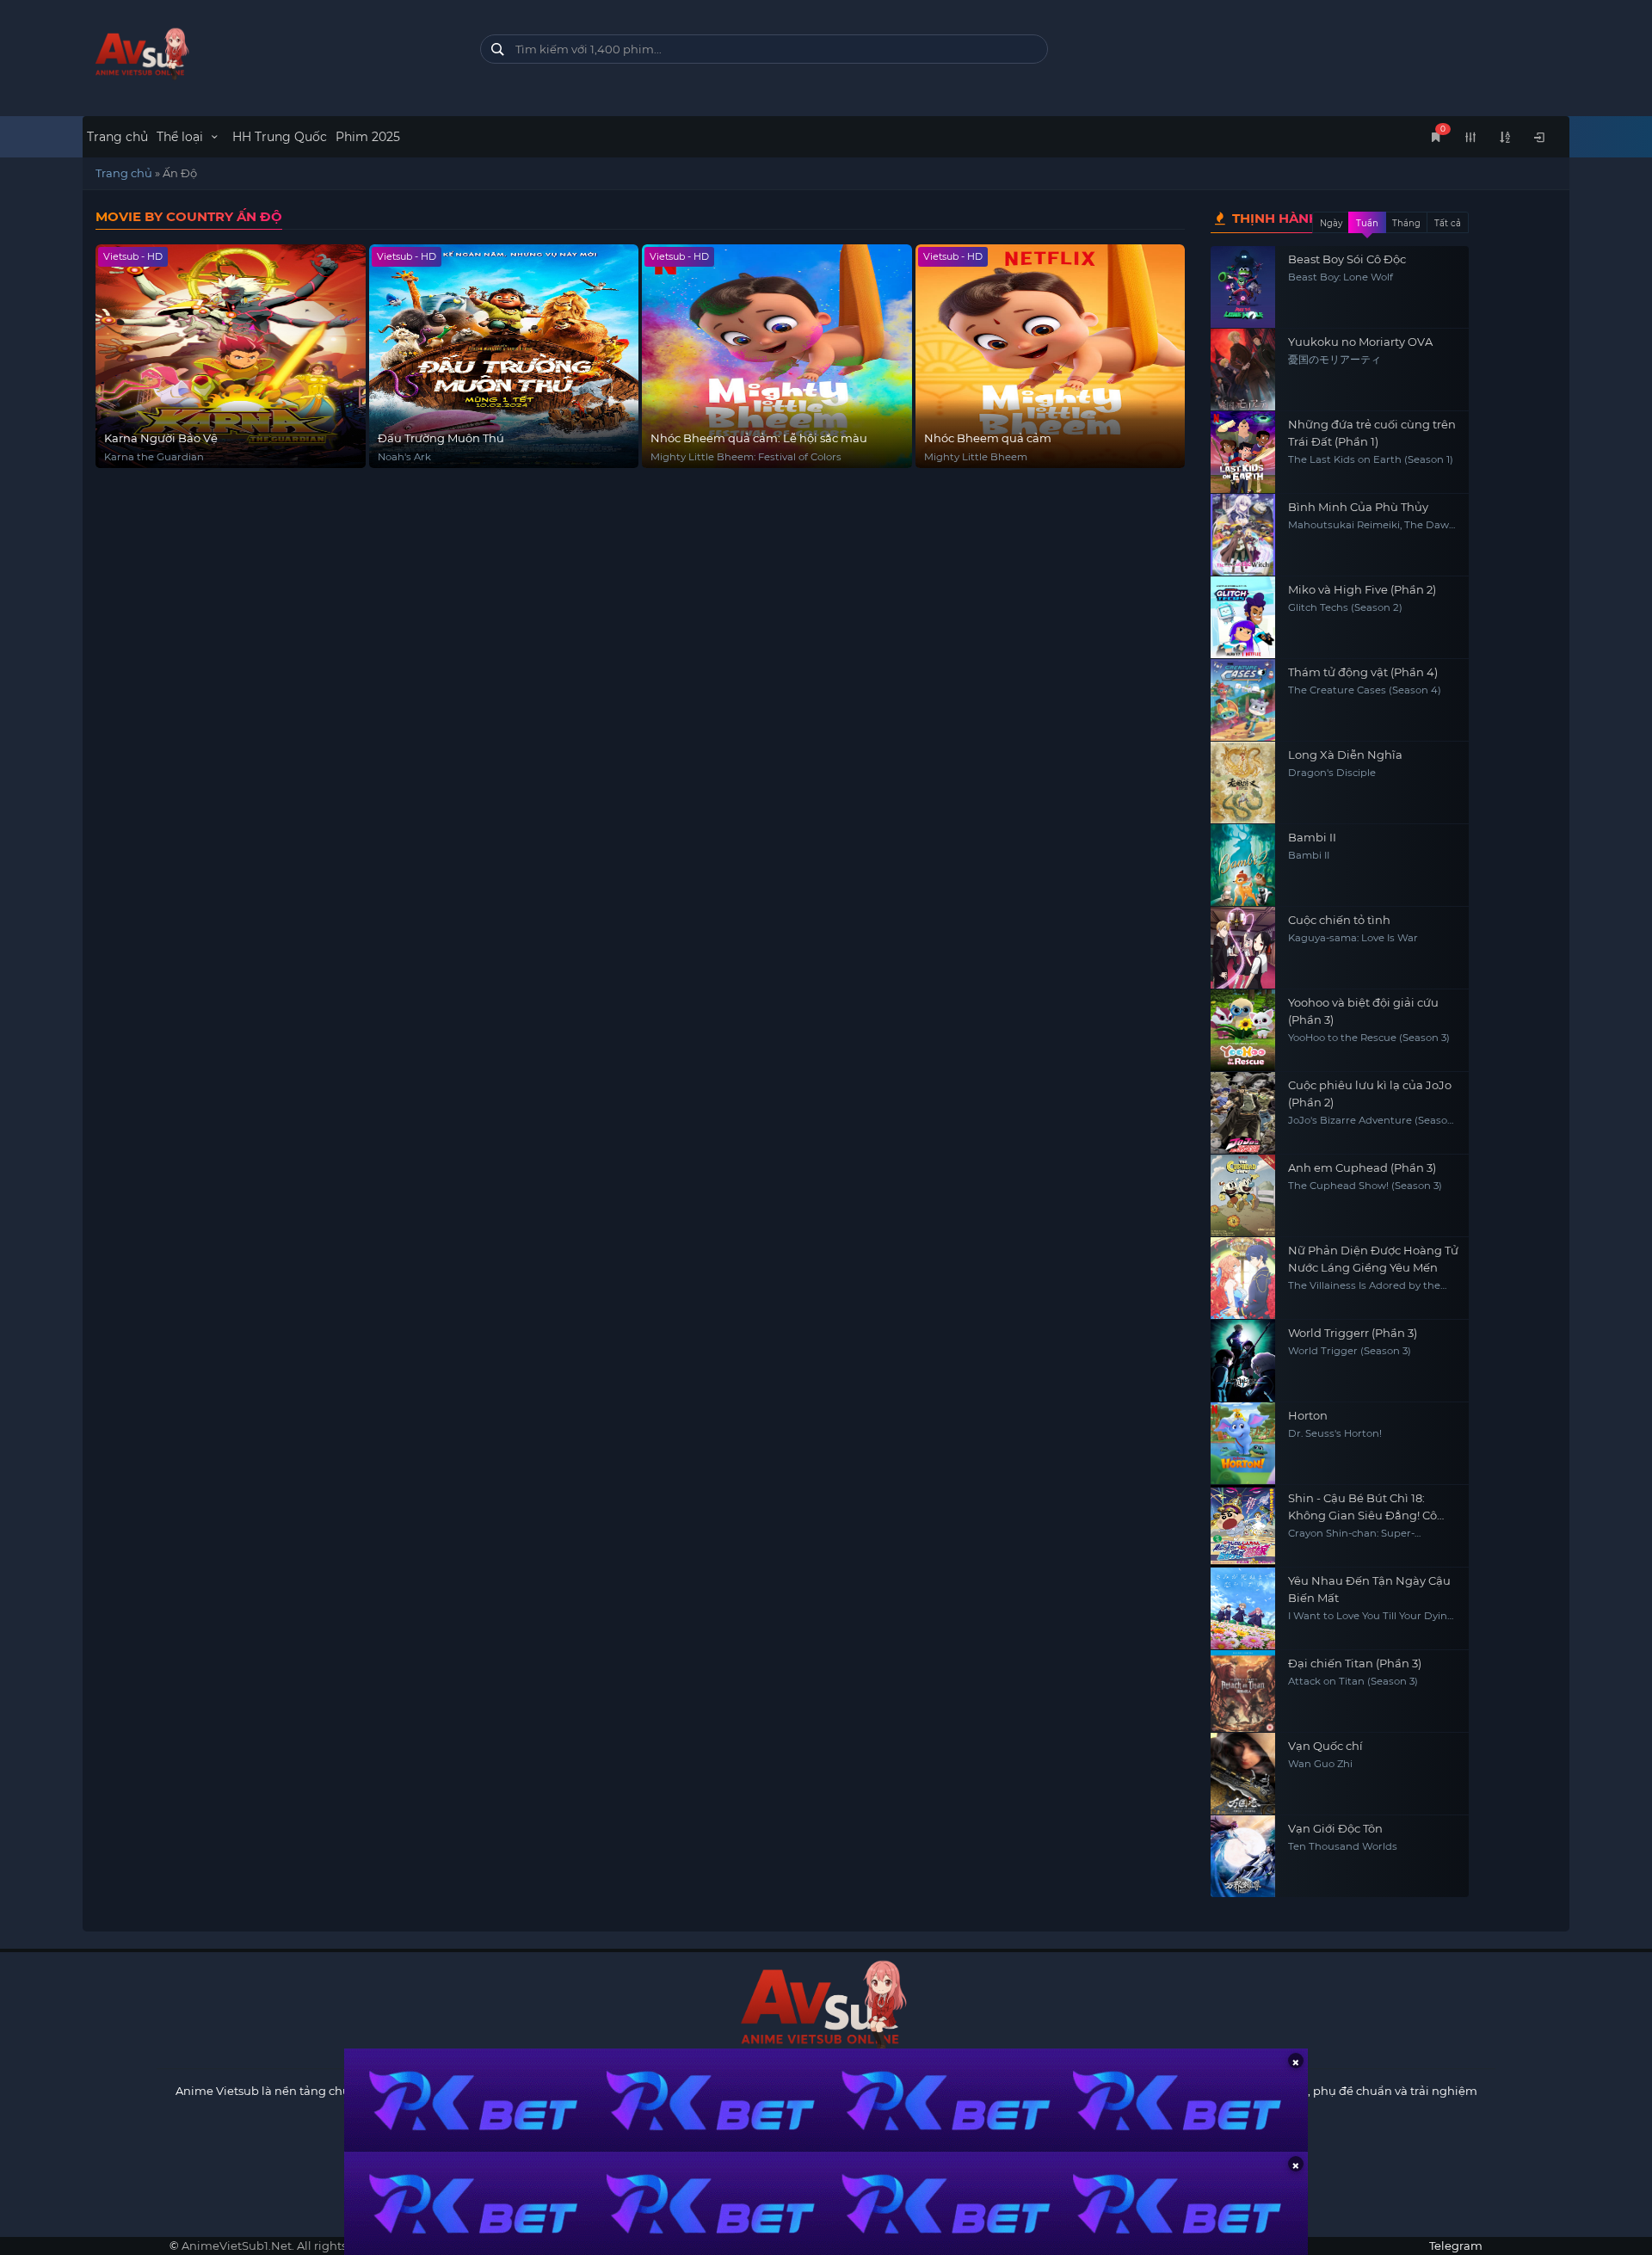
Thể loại (182, 137)
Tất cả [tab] (1448, 223)
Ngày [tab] (1331, 223)
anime (268, 54)
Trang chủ (117, 137)
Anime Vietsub (217, 2091)
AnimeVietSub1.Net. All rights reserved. (291, 2246)
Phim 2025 (368, 137)
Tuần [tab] (1367, 223)
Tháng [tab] (1406, 223)
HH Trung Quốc (280, 137)
